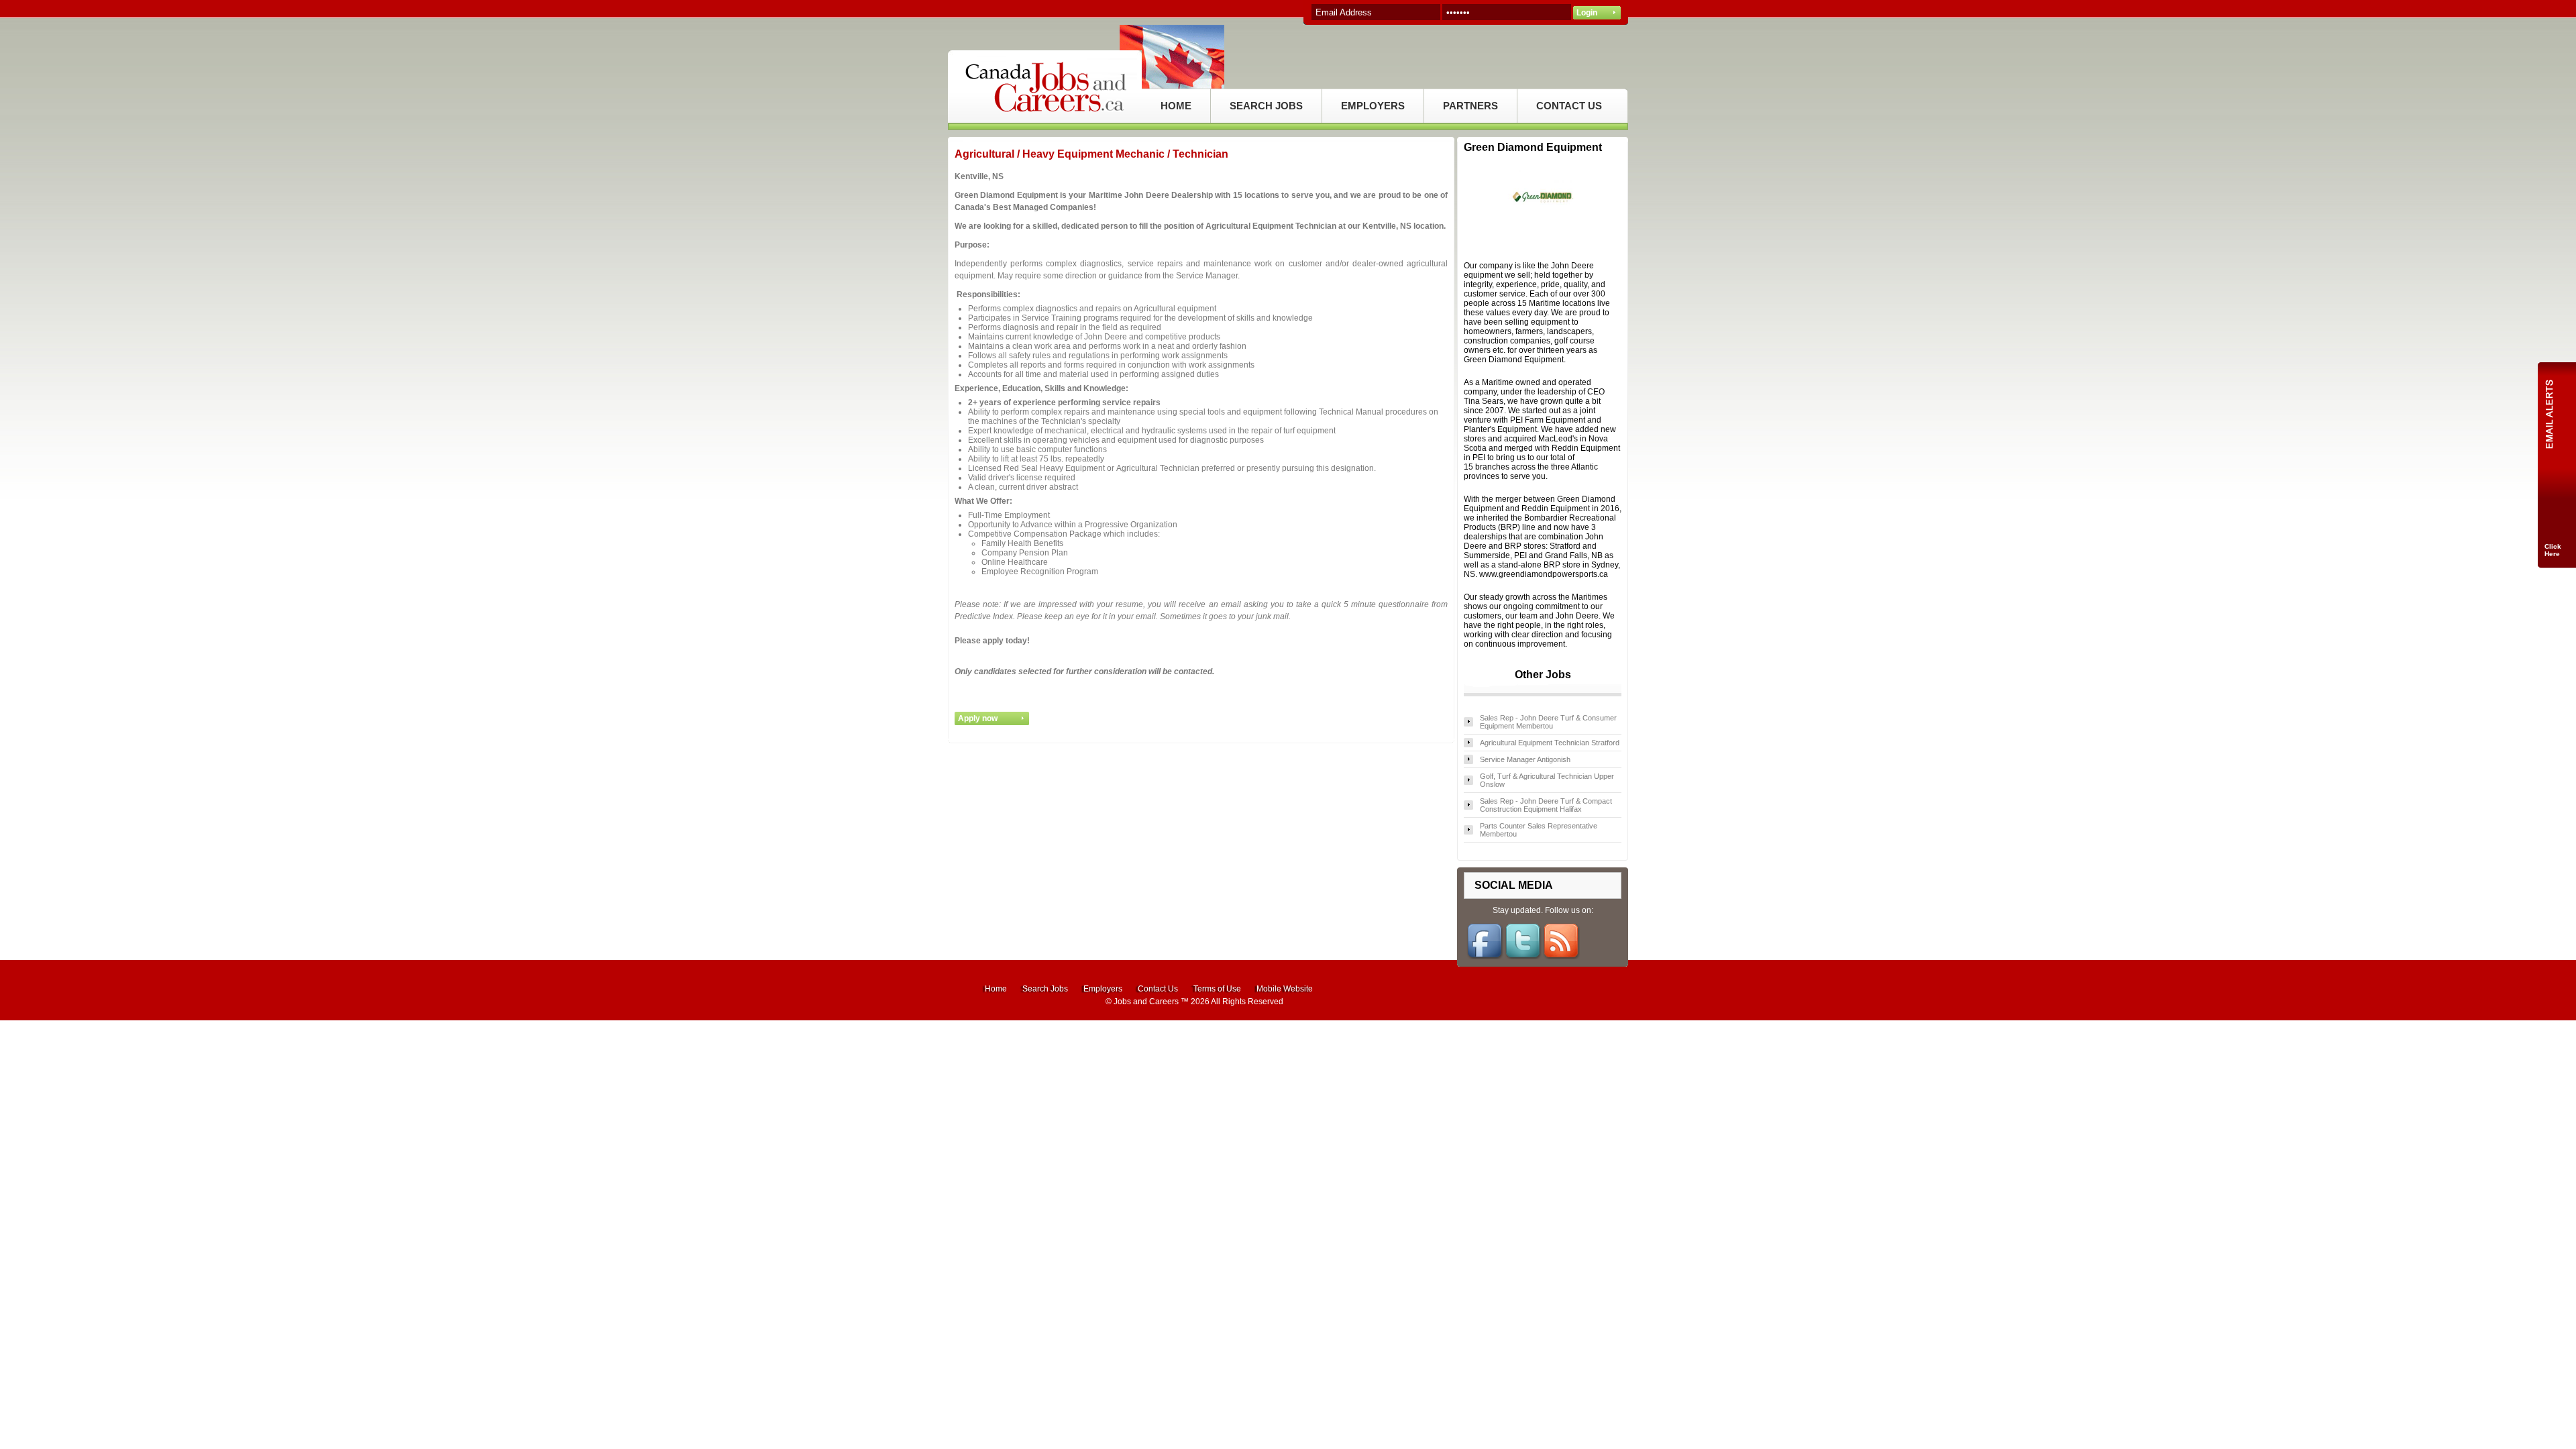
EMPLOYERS (1373, 106)
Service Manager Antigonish (1525, 759)
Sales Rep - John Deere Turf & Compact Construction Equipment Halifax (1546, 805)
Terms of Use (1217, 989)
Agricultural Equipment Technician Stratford (1550, 743)
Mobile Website (1285, 989)
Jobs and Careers (1146, 1002)
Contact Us (1158, 989)
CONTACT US (1569, 106)
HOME (1176, 106)
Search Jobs (1045, 989)
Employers (1103, 989)
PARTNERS (1470, 106)
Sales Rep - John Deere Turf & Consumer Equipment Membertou (1548, 722)
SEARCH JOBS (1266, 106)
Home (996, 989)
